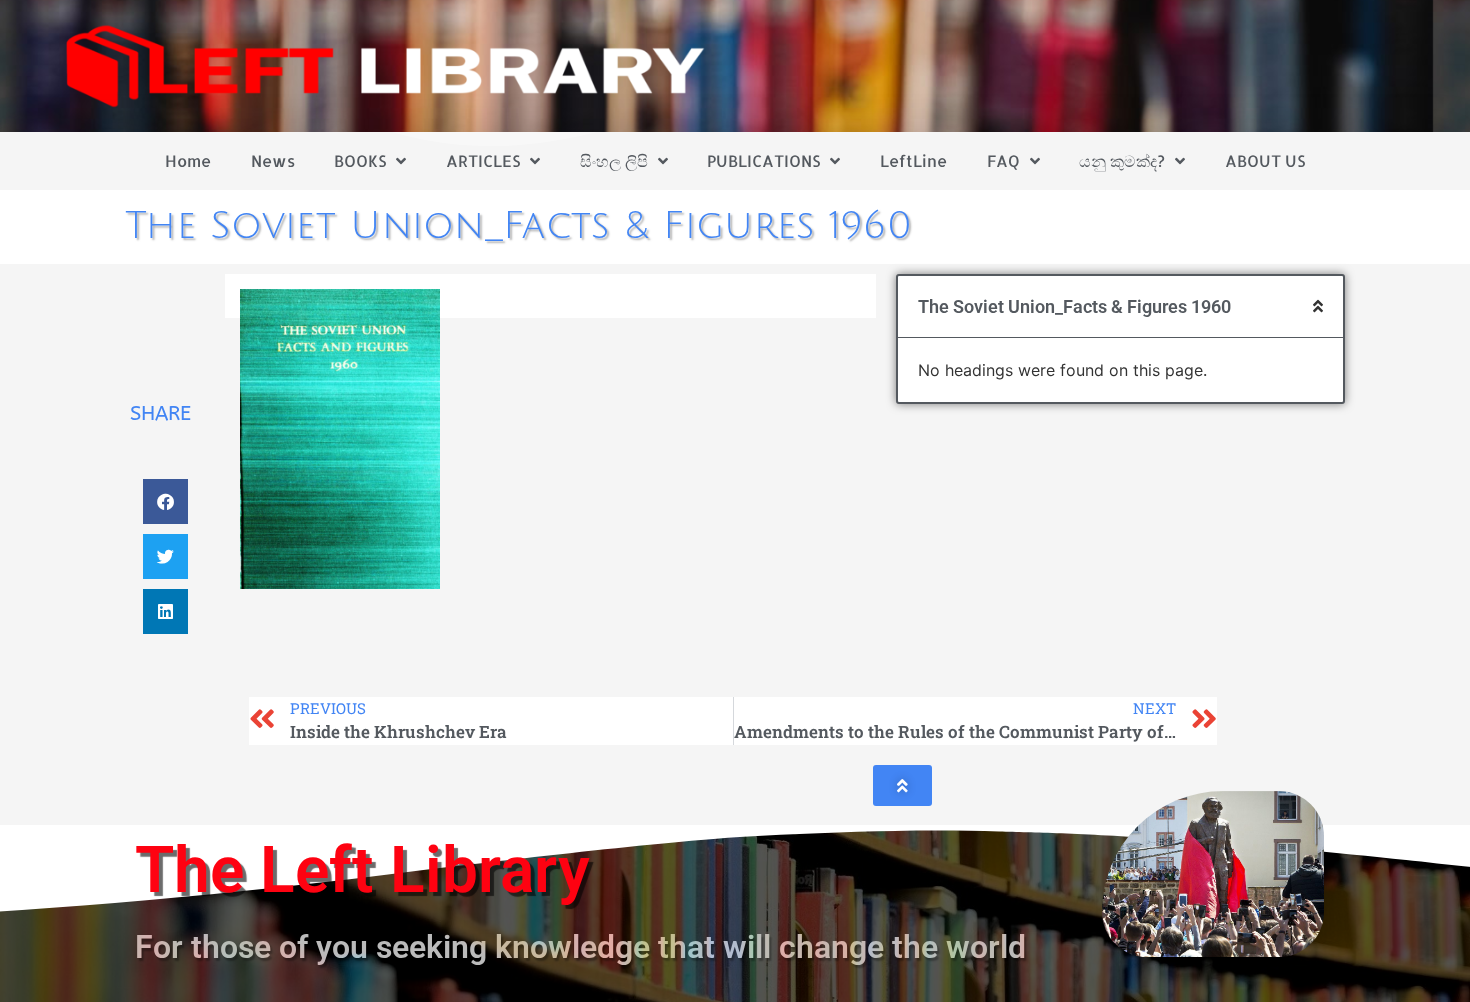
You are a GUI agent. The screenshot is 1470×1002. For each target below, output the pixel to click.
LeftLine (913, 160)
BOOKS (360, 160)
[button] (165, 501)
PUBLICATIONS (763, 160)
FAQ (1003, 160)
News (273, 160)
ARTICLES (483, 160)
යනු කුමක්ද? (1122, 160)
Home (188, 160)
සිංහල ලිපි (614, 160)
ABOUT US (1265, 160)
